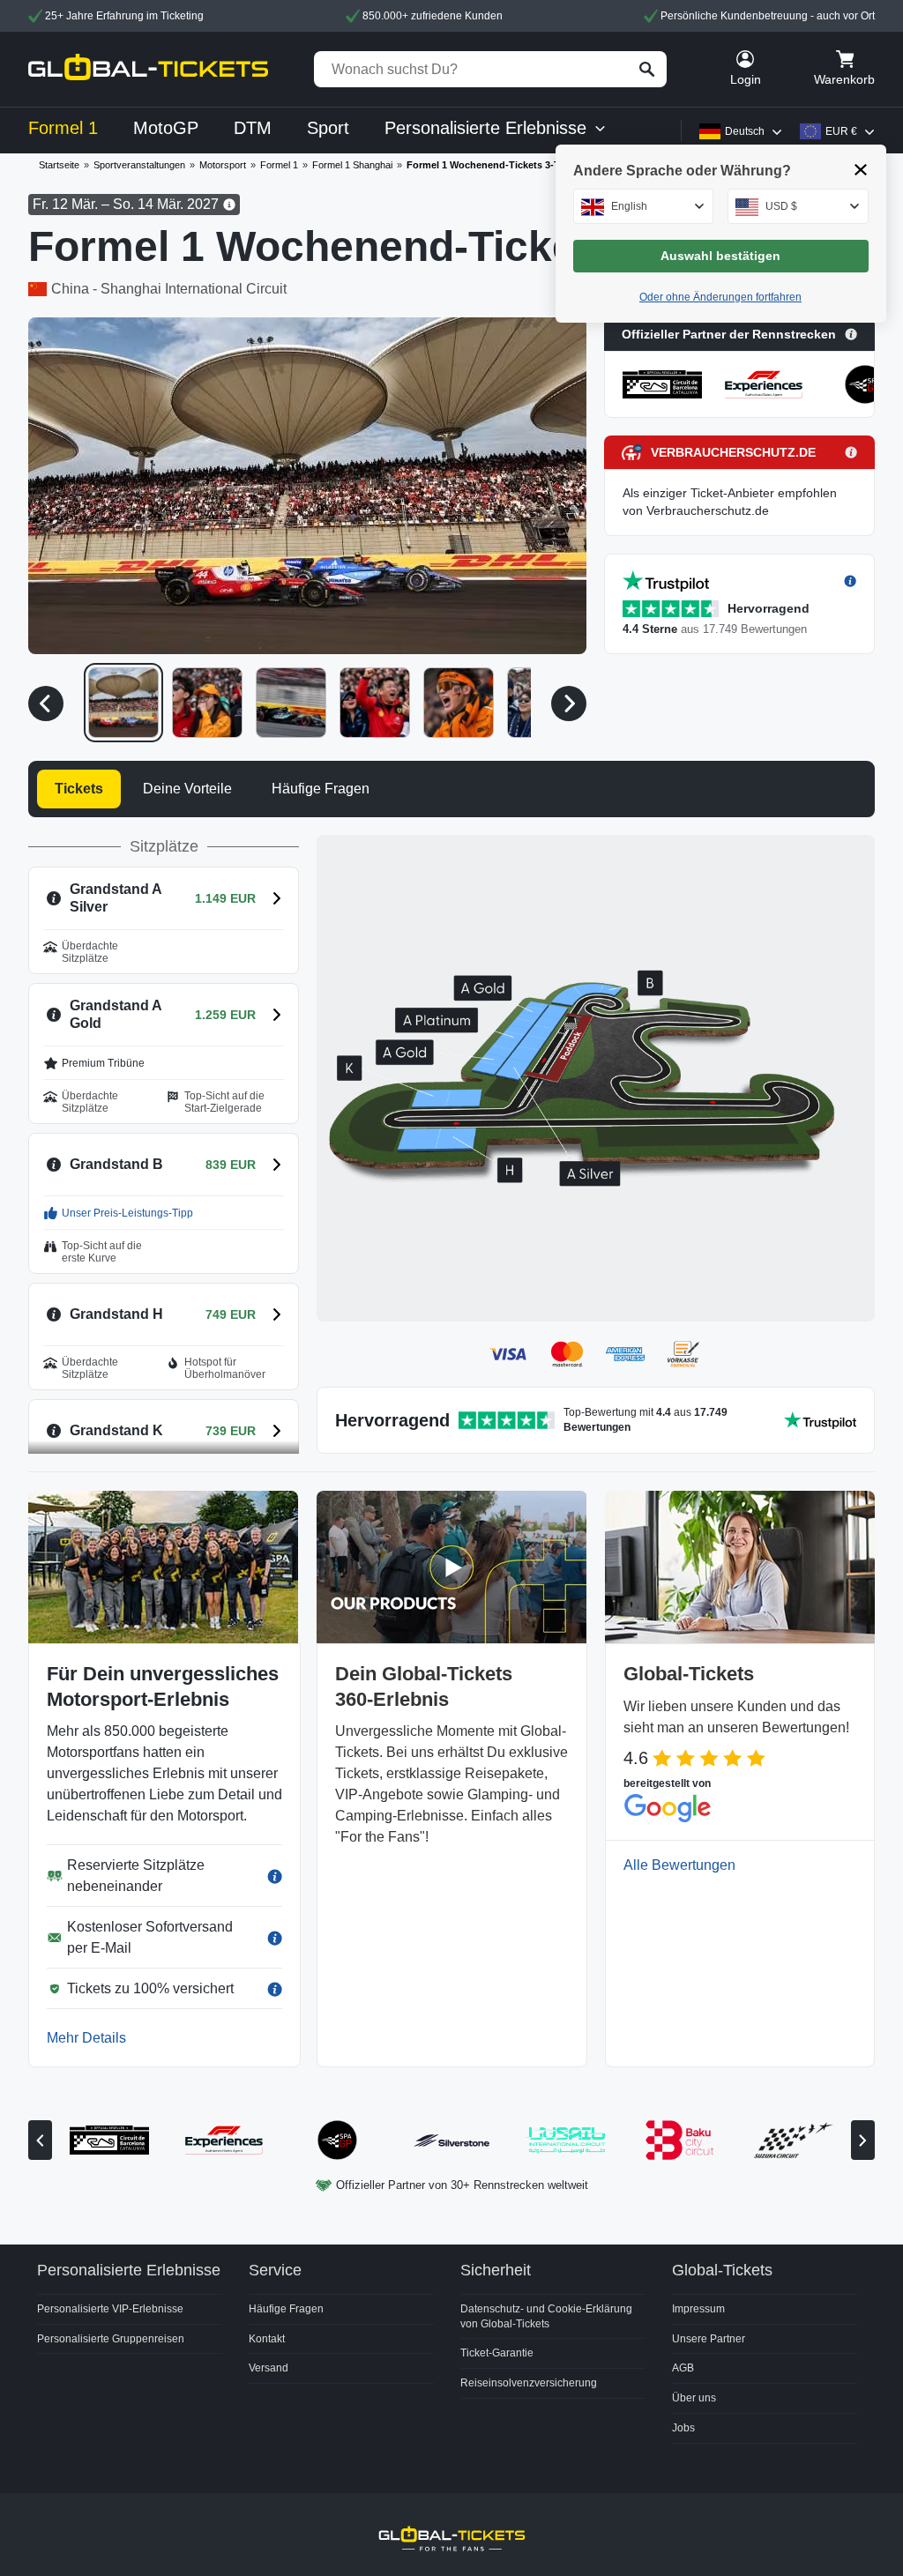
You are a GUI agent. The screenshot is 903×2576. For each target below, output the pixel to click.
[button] (307, 486)
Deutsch (745, 131)
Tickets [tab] (79, 789)
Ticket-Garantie (497, 2353)
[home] (148, 69)
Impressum (698, 2309)
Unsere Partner (709, 2339)
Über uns (694, 2398)
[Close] (861, 170)
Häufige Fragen (286, 2309)
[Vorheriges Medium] (46, 704)
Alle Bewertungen (679, 1865)
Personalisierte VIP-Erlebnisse (110, 2309)
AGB (683, 2368)
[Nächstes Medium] (569, 704)
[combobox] (644, 206)
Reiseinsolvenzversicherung (529, 2383)
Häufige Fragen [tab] (321, 789)
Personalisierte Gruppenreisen (111, 2339)
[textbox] (644, 206)
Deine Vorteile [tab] (187, 789)
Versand (269, 2368)
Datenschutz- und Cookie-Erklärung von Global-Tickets (546, 2316)
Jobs (683, 2428)
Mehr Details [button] (86, 2038)
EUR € (841, 131)
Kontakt (267, 2339)
